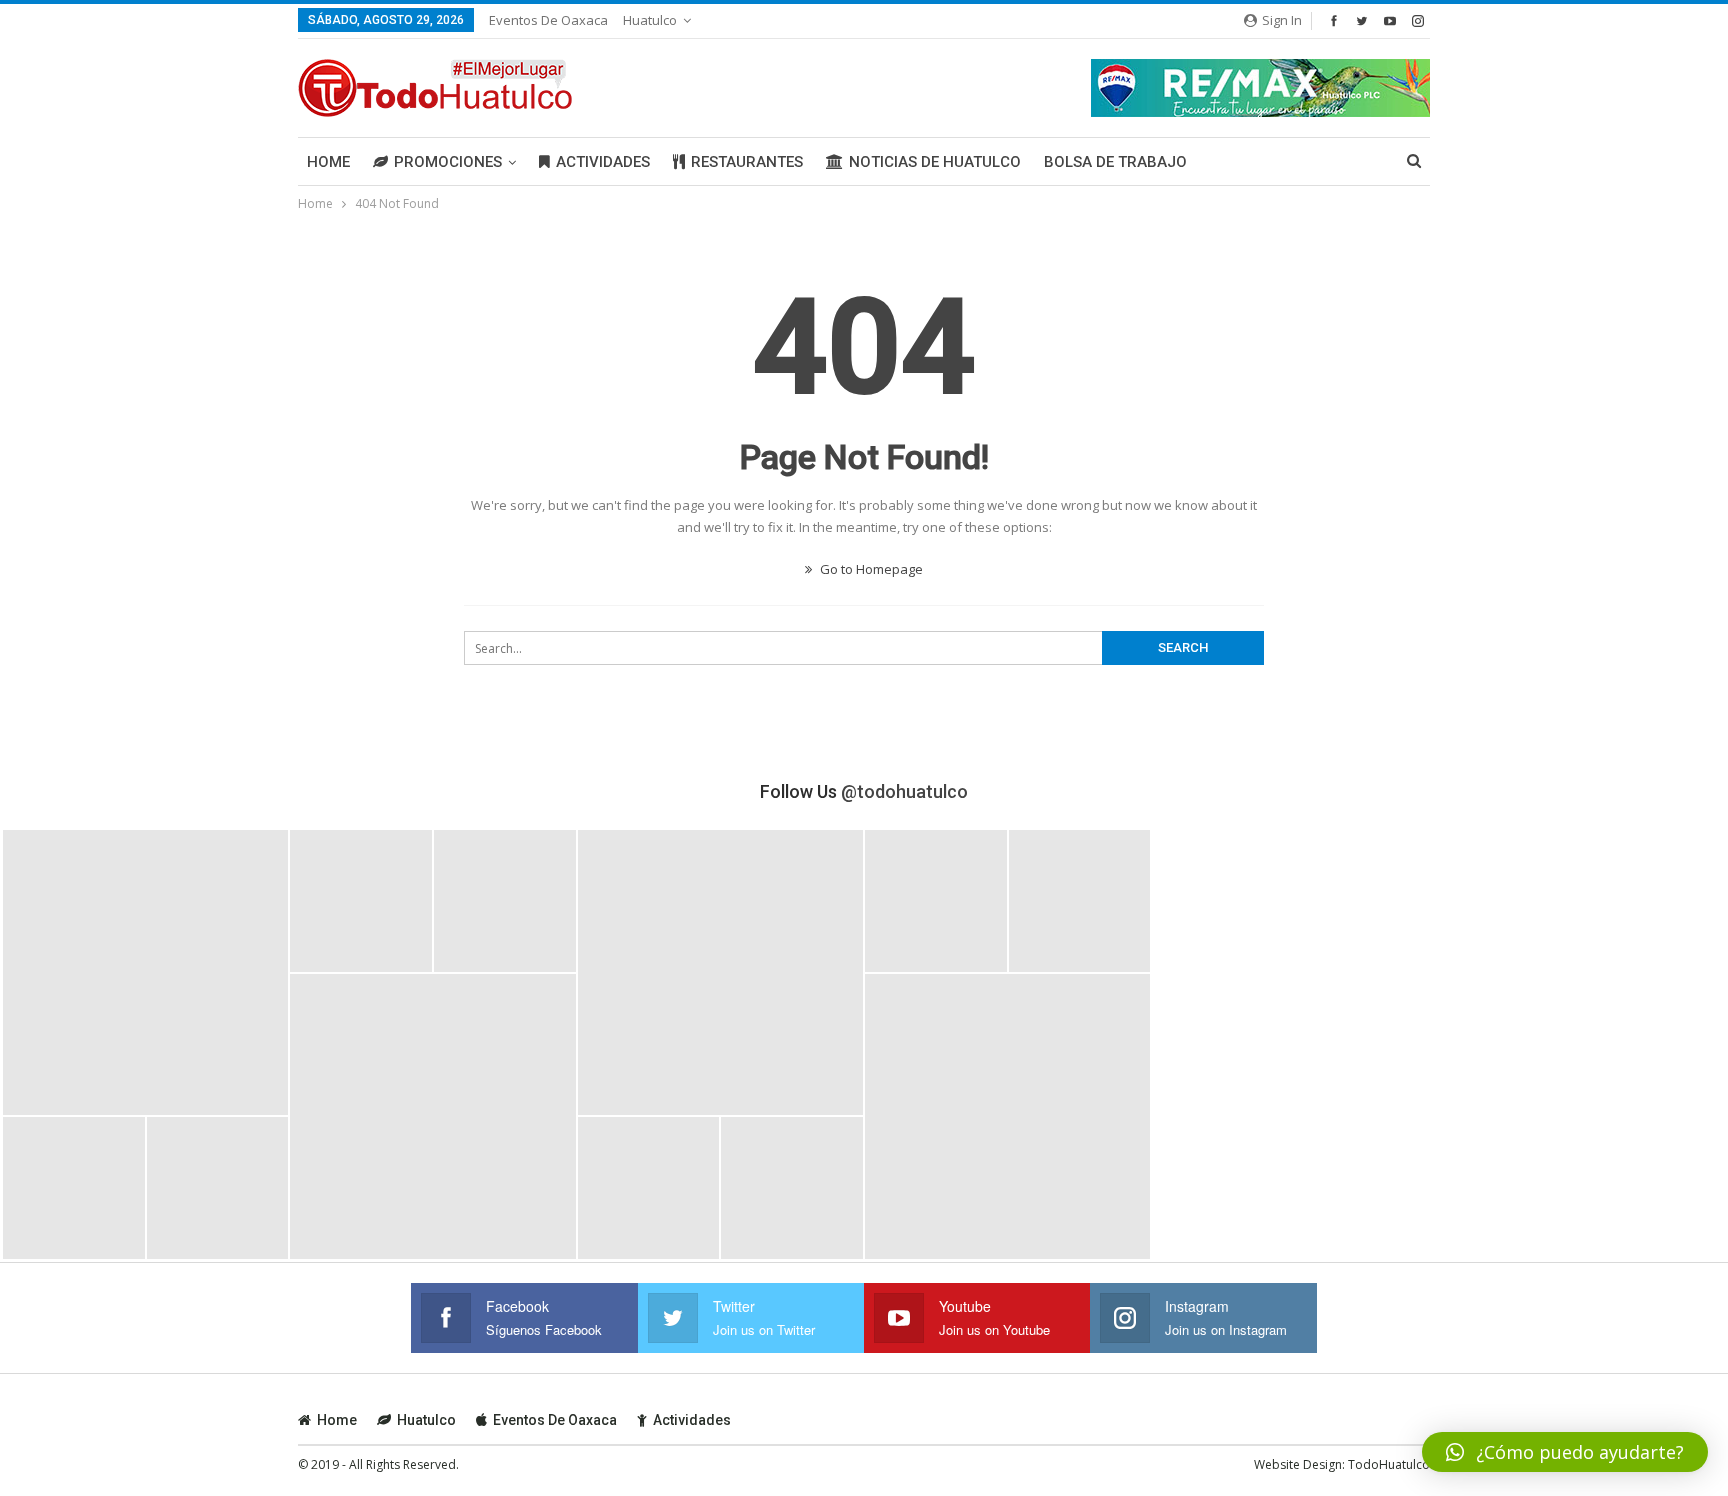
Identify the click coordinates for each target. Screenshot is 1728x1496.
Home (328, 162)
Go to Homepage (870, 569)
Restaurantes (747, 162)
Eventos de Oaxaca (548, 20)
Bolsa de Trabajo (1115, 162)
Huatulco (650, 20)
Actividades (603, 162)
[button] (1565, 1452)
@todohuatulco (904, 791)
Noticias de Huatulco (935, 162)
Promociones (448, 162)
